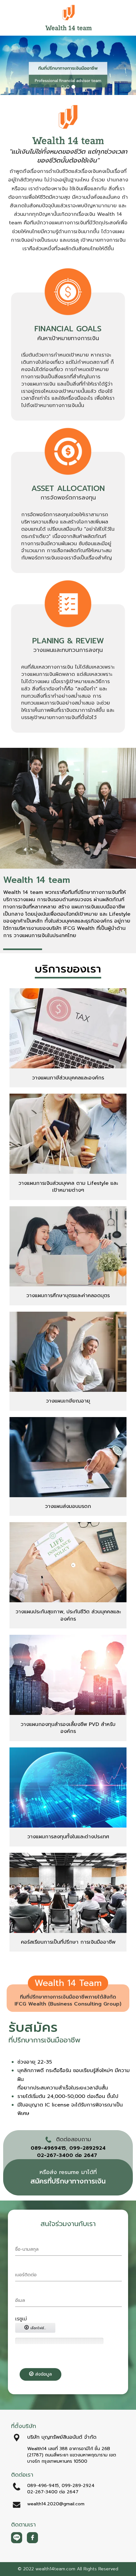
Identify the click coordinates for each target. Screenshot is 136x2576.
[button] (10, 66)
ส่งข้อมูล (43, 2374)
